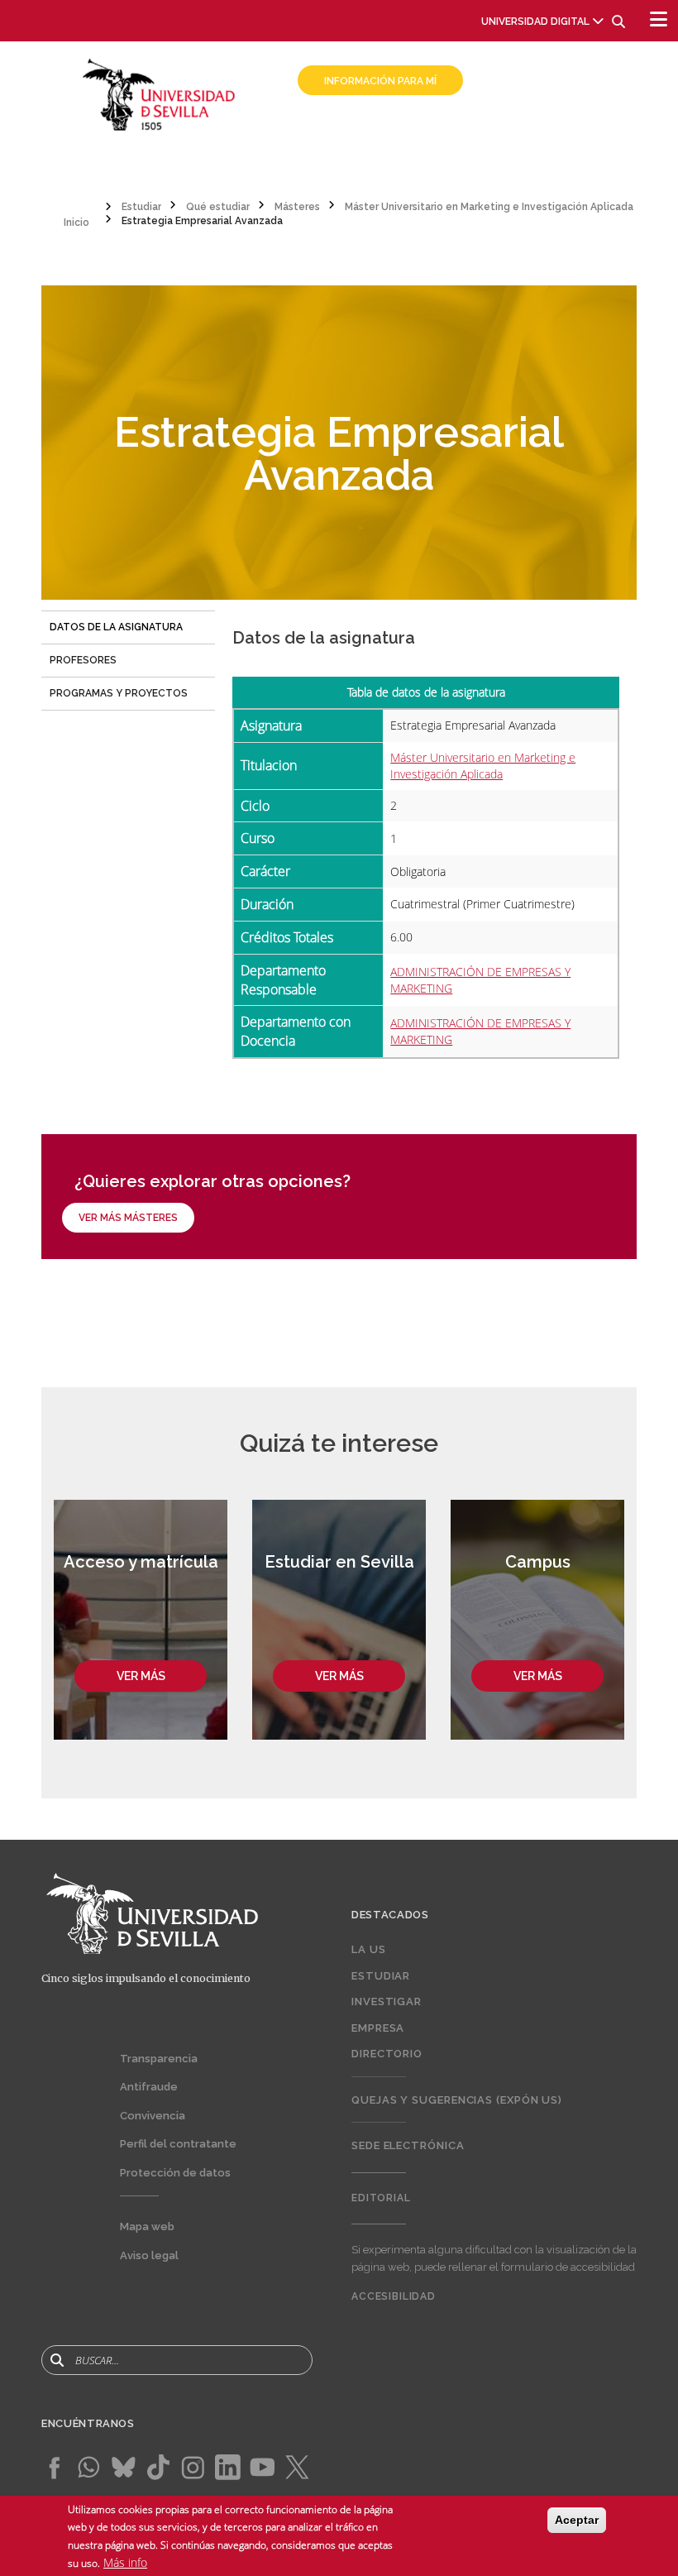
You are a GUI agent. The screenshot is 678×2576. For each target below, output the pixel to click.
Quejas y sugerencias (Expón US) (457, 2100)
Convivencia (153, 2116)
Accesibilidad (394, 2296)
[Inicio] (159, 93)
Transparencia (159, 2059)
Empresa (378, 2028)
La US (369, 1949)
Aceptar (577, 2520)
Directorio (387, 2054)
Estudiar (381, 1976)
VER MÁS (141, 1676)
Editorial (381, 2198)
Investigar (387, 2001)
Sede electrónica (408, 2145)
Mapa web (147, 2226)
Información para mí (380, 81)
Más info (125, 2562)
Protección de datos (175, 2173)
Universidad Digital (535, 22)
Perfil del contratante (178, 2144)
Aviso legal (149, 2255)
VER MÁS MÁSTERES (128, 1218)
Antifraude (149, 2087)
